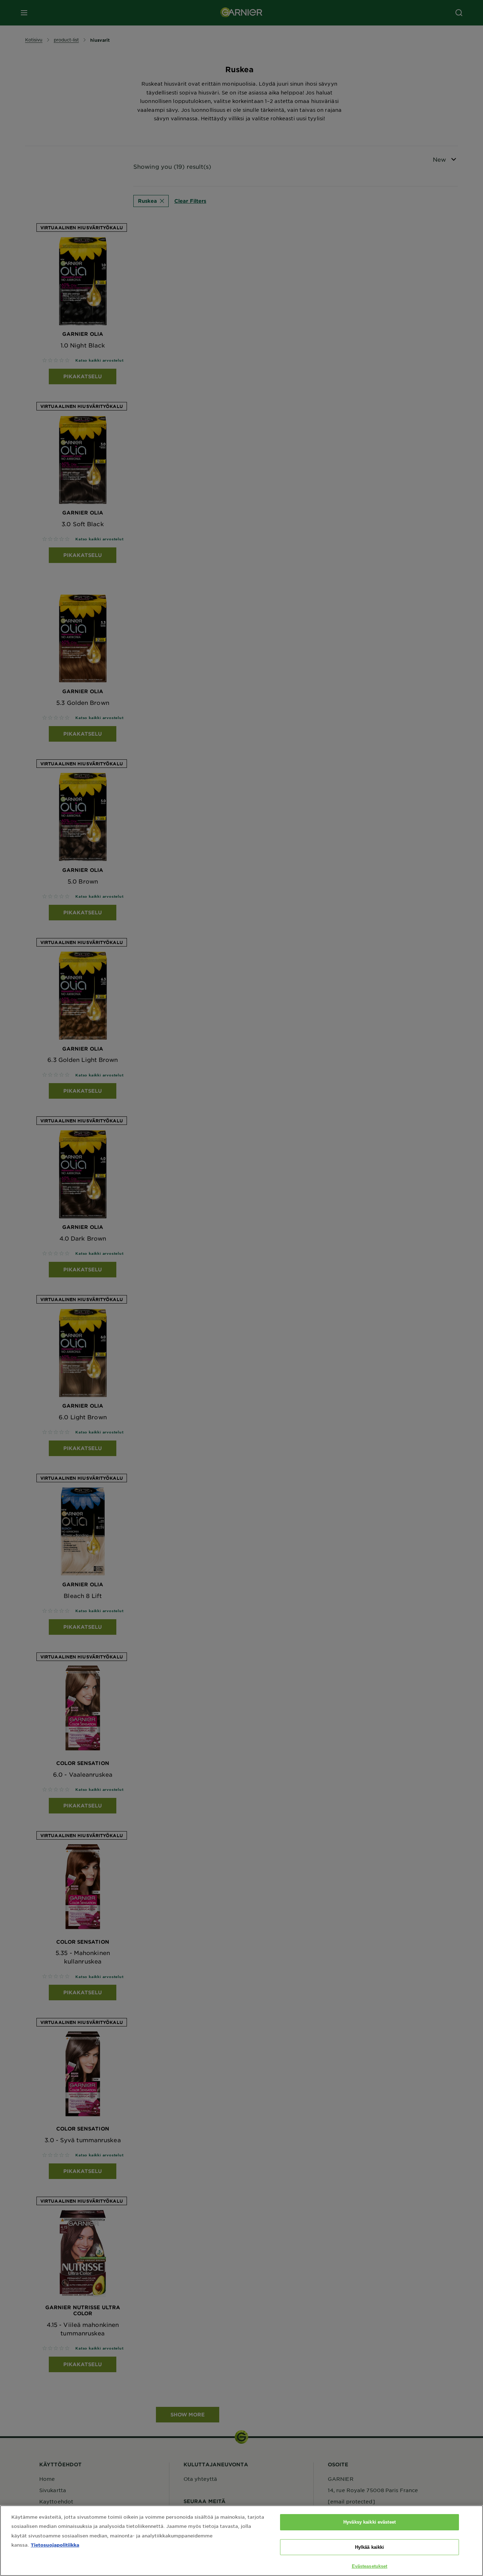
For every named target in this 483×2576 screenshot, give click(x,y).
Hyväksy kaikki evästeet (369, 2522)
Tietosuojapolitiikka (55, 2545)
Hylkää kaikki (370, 2547)
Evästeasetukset (370, 2566)
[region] (241, 2541)
